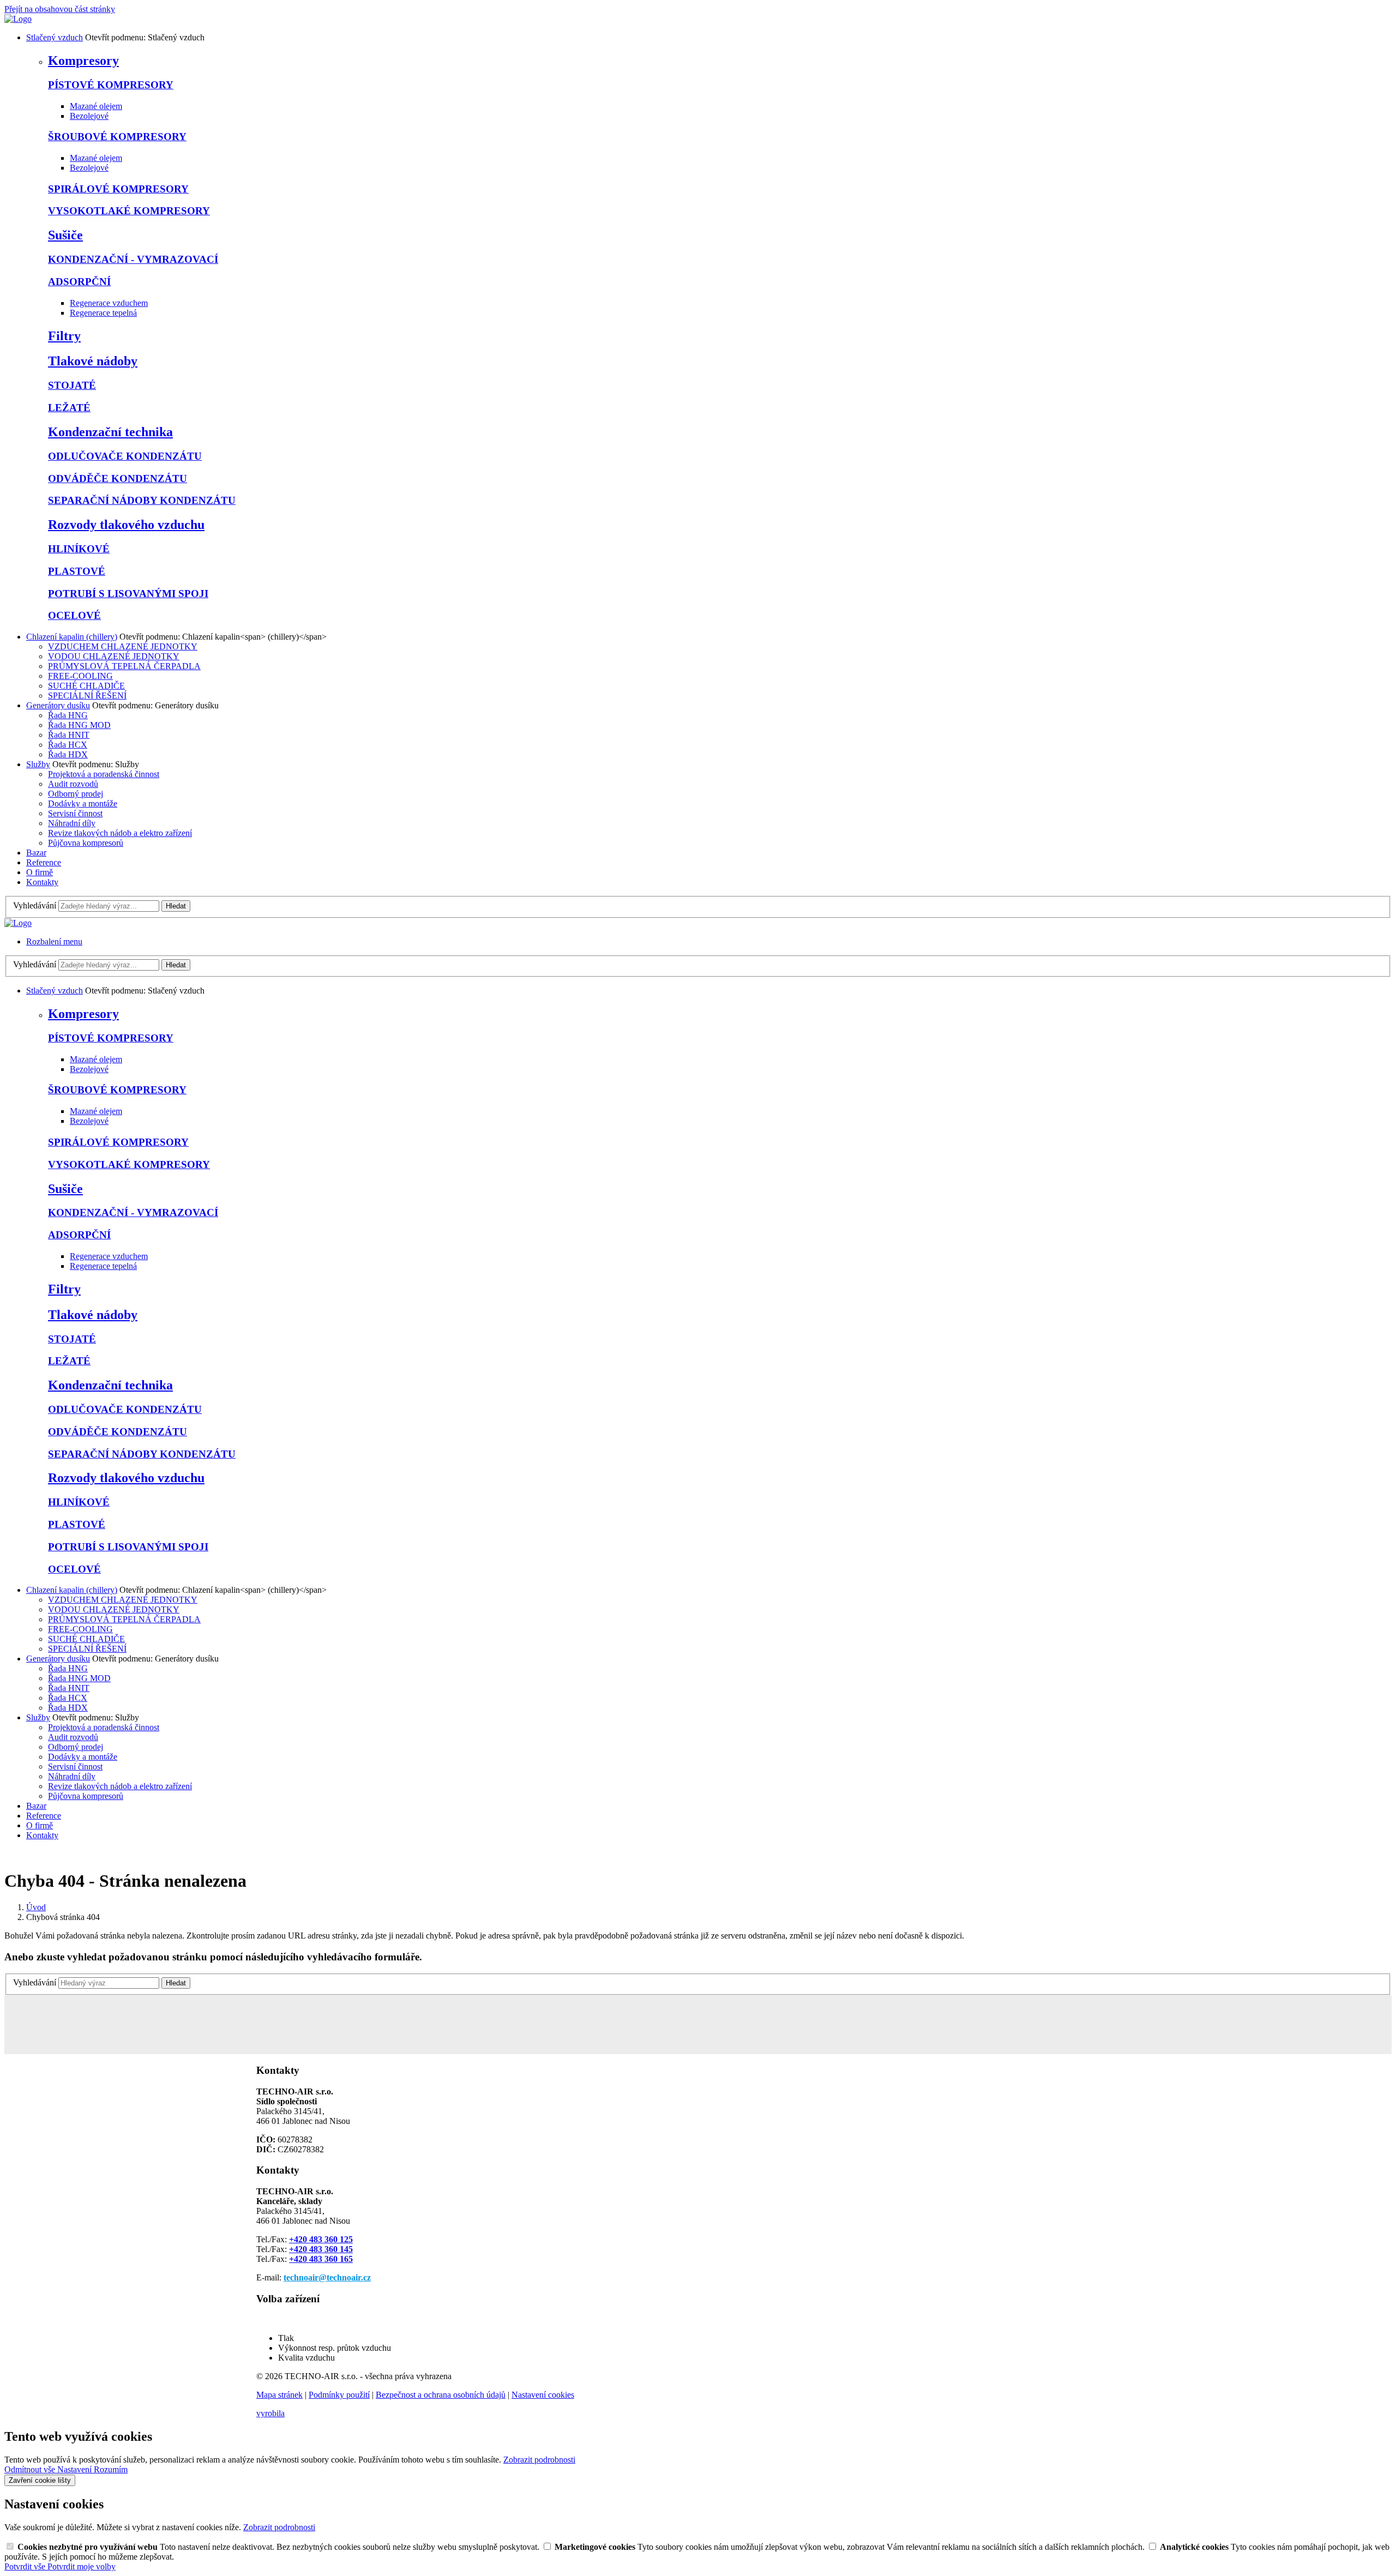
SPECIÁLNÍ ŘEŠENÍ (87, 696)
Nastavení (76, 2469)
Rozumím (111, 2469)
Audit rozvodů (73, 784)
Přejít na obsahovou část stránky (60, 9)
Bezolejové (89, 116)
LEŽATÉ (69, 408)
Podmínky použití (339, 2395)
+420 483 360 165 (321, 2259)
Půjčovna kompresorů (86, 843)
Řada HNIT (69, 735)
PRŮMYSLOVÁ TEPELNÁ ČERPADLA (124, 666)
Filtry (64, 336)
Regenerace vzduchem (109, 303)
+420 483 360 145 (321, 2249)
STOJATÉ (72, 385)
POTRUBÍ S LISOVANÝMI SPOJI (128, 594)
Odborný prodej (76, 794)
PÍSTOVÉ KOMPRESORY (111, 85)
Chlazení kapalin (72, 637)
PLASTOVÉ (77, 571)
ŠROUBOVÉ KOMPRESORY (117, 137)
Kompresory (83, 61)
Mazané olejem (96, 106)
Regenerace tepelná (103, 313)
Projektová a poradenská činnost (104, 774)
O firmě (40, 872)
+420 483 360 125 (321, 2239)
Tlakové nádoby (93, 361)
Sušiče (65, 235)
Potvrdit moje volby (82, 2566)
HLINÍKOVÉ (79, 549)
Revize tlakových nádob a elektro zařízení (120, 833)
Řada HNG (68, 715)
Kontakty (42, 882)
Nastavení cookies (543, 2395)
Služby (38, 764)
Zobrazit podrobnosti (539, 2460)
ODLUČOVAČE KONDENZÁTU (125, 456)
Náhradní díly (72, 823)
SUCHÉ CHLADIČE (86, 686)
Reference (44, 862)
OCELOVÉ (74, 615)
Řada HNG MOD (79, 725)
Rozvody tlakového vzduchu (126, 525)
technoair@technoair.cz (327, 2277)
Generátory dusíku (58, 705)
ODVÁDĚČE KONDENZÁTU (118, 479)
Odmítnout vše (31, 2469)
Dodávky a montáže (83, 804)
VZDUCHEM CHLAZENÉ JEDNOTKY (123, 646)
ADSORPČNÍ (79, 282)
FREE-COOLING (80, 676)
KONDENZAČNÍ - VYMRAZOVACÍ (133, 259)
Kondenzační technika (110, 432)
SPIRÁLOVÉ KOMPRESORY (118, 189)
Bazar (36, 853)
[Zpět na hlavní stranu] (18, 19)
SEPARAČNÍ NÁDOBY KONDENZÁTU (142, 500)
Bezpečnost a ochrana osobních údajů (441, 2395)
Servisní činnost (75, 813)
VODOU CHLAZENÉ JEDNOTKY (114, 656)
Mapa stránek (279, 2395)
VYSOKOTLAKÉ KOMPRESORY (129, 211)
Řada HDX (68, 754)
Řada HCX (68, 745)
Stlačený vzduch (55, 37)
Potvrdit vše (26, 2566)
